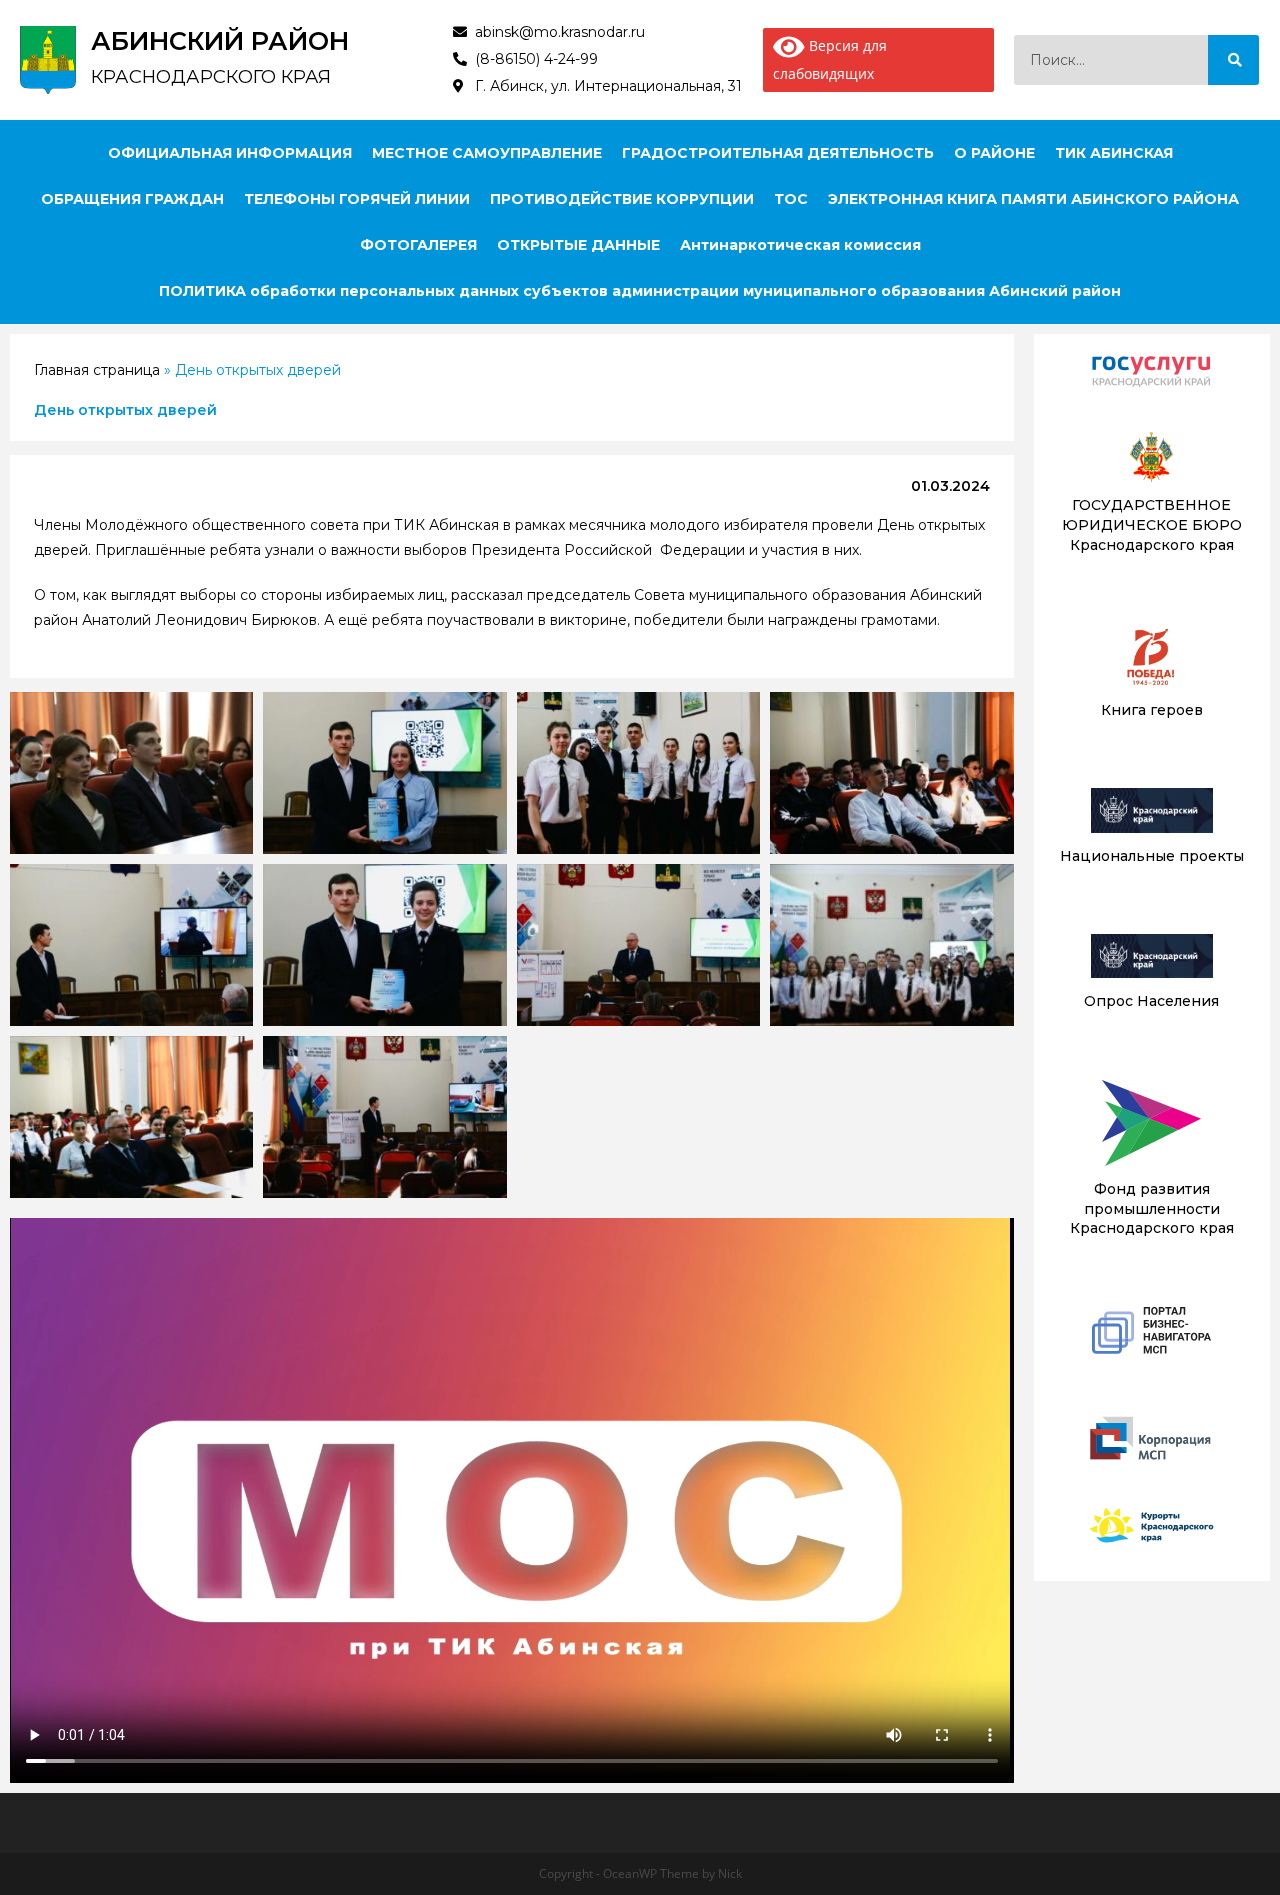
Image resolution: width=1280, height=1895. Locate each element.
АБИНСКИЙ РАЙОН (220, 41)
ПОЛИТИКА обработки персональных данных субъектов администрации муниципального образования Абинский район (640, 291)
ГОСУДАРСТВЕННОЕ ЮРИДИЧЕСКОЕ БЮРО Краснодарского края (1152, 524)
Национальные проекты (1152, 856)
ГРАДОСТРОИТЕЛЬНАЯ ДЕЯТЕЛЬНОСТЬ (778, 153)
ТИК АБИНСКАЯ (1114, 153)
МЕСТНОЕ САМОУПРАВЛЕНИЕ (487, 153)
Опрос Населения (1151, 1001)
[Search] (1234, 60)
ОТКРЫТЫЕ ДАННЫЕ (578, 245)
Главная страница (97, 370)
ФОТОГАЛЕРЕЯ (418, 245)
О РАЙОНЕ (994, 153)
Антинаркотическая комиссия (800, 245)
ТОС (791, 199)
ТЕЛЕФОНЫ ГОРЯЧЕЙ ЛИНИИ (357, 199)
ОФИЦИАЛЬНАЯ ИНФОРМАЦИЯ (230, 153)
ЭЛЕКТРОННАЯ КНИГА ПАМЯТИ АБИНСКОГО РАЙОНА (1033, 199)
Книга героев (1152, 710)
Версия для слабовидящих (830, 59)
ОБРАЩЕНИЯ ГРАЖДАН (132, 199)
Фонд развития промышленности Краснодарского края (1152, 1208)
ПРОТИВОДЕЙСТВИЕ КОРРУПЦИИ (622, 199)
